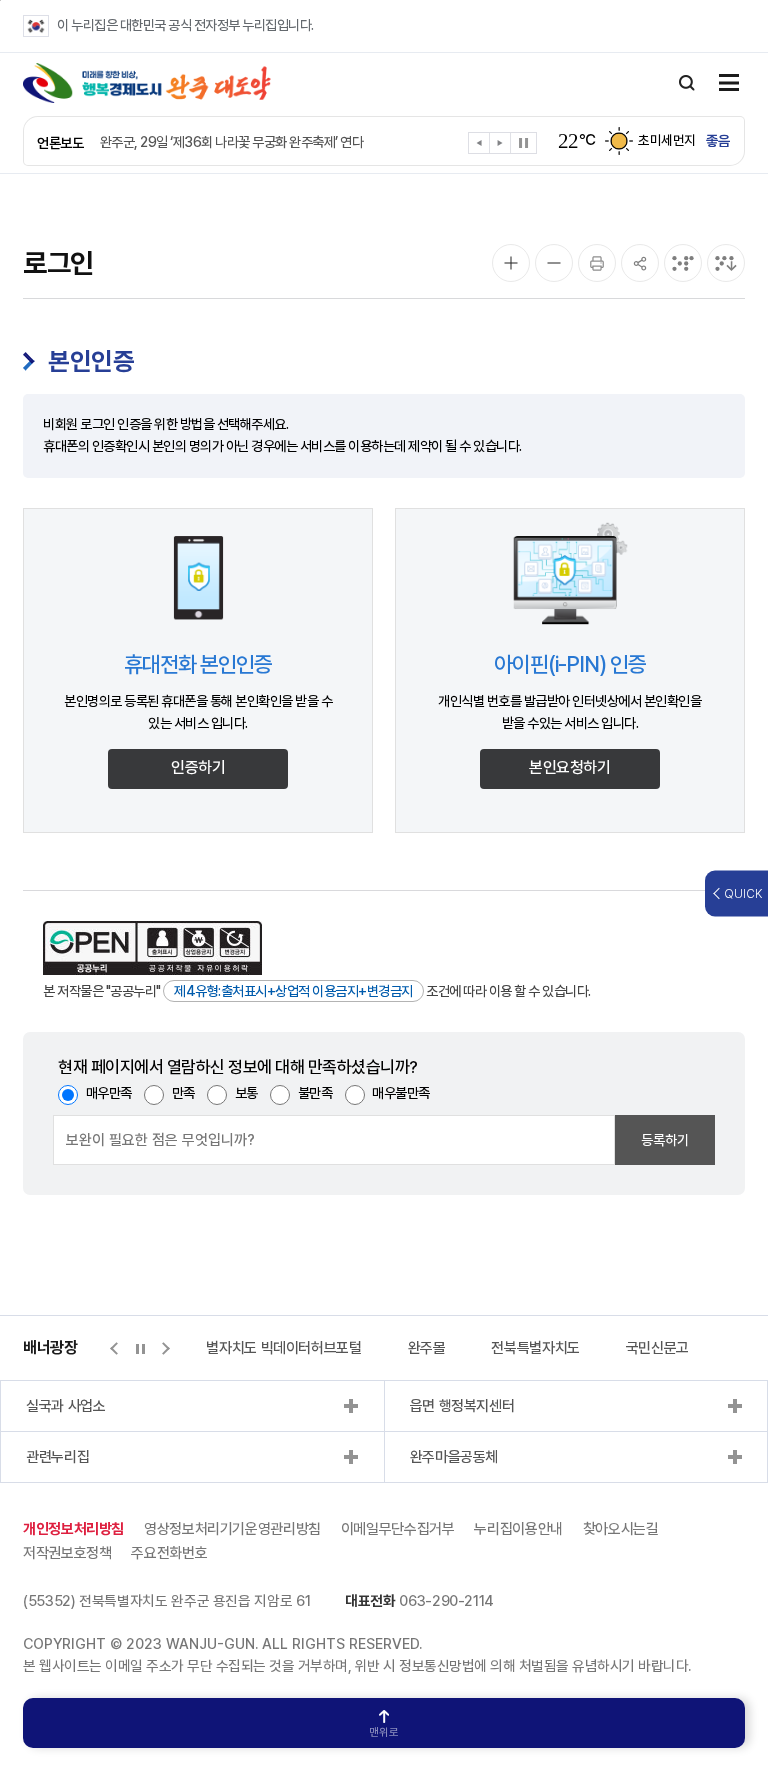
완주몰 (427, 1348)
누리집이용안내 (518, 1529)
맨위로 (384, 1732)
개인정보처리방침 (73, 1529)
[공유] (640, 263)
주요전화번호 (169, 1553)
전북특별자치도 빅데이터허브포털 (265, 1348)
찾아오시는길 (621, 1529)
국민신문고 (657, 1348)
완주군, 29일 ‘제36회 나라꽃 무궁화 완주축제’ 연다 (232, 142)
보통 (246, 1093)
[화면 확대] (511, 263)
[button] (479, 146)
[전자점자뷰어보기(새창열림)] (683, 263)
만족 (183, 1093)
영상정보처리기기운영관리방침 (232, 1529)
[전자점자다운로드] (726, 263)
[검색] (687, 83)
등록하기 (665, 1140)
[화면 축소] (554, 263)
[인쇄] (597, 263)
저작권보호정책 (67, 1553)
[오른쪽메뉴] (729, 84)
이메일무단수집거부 (398, 1529)
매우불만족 (401, 1093)
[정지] (523, 143)
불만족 (315, 1093)
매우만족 (109, 1093)
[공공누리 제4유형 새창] (152, 948)
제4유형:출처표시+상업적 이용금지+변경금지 (293, 991)
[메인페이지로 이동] (147, 83)
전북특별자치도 (535, 1348)
